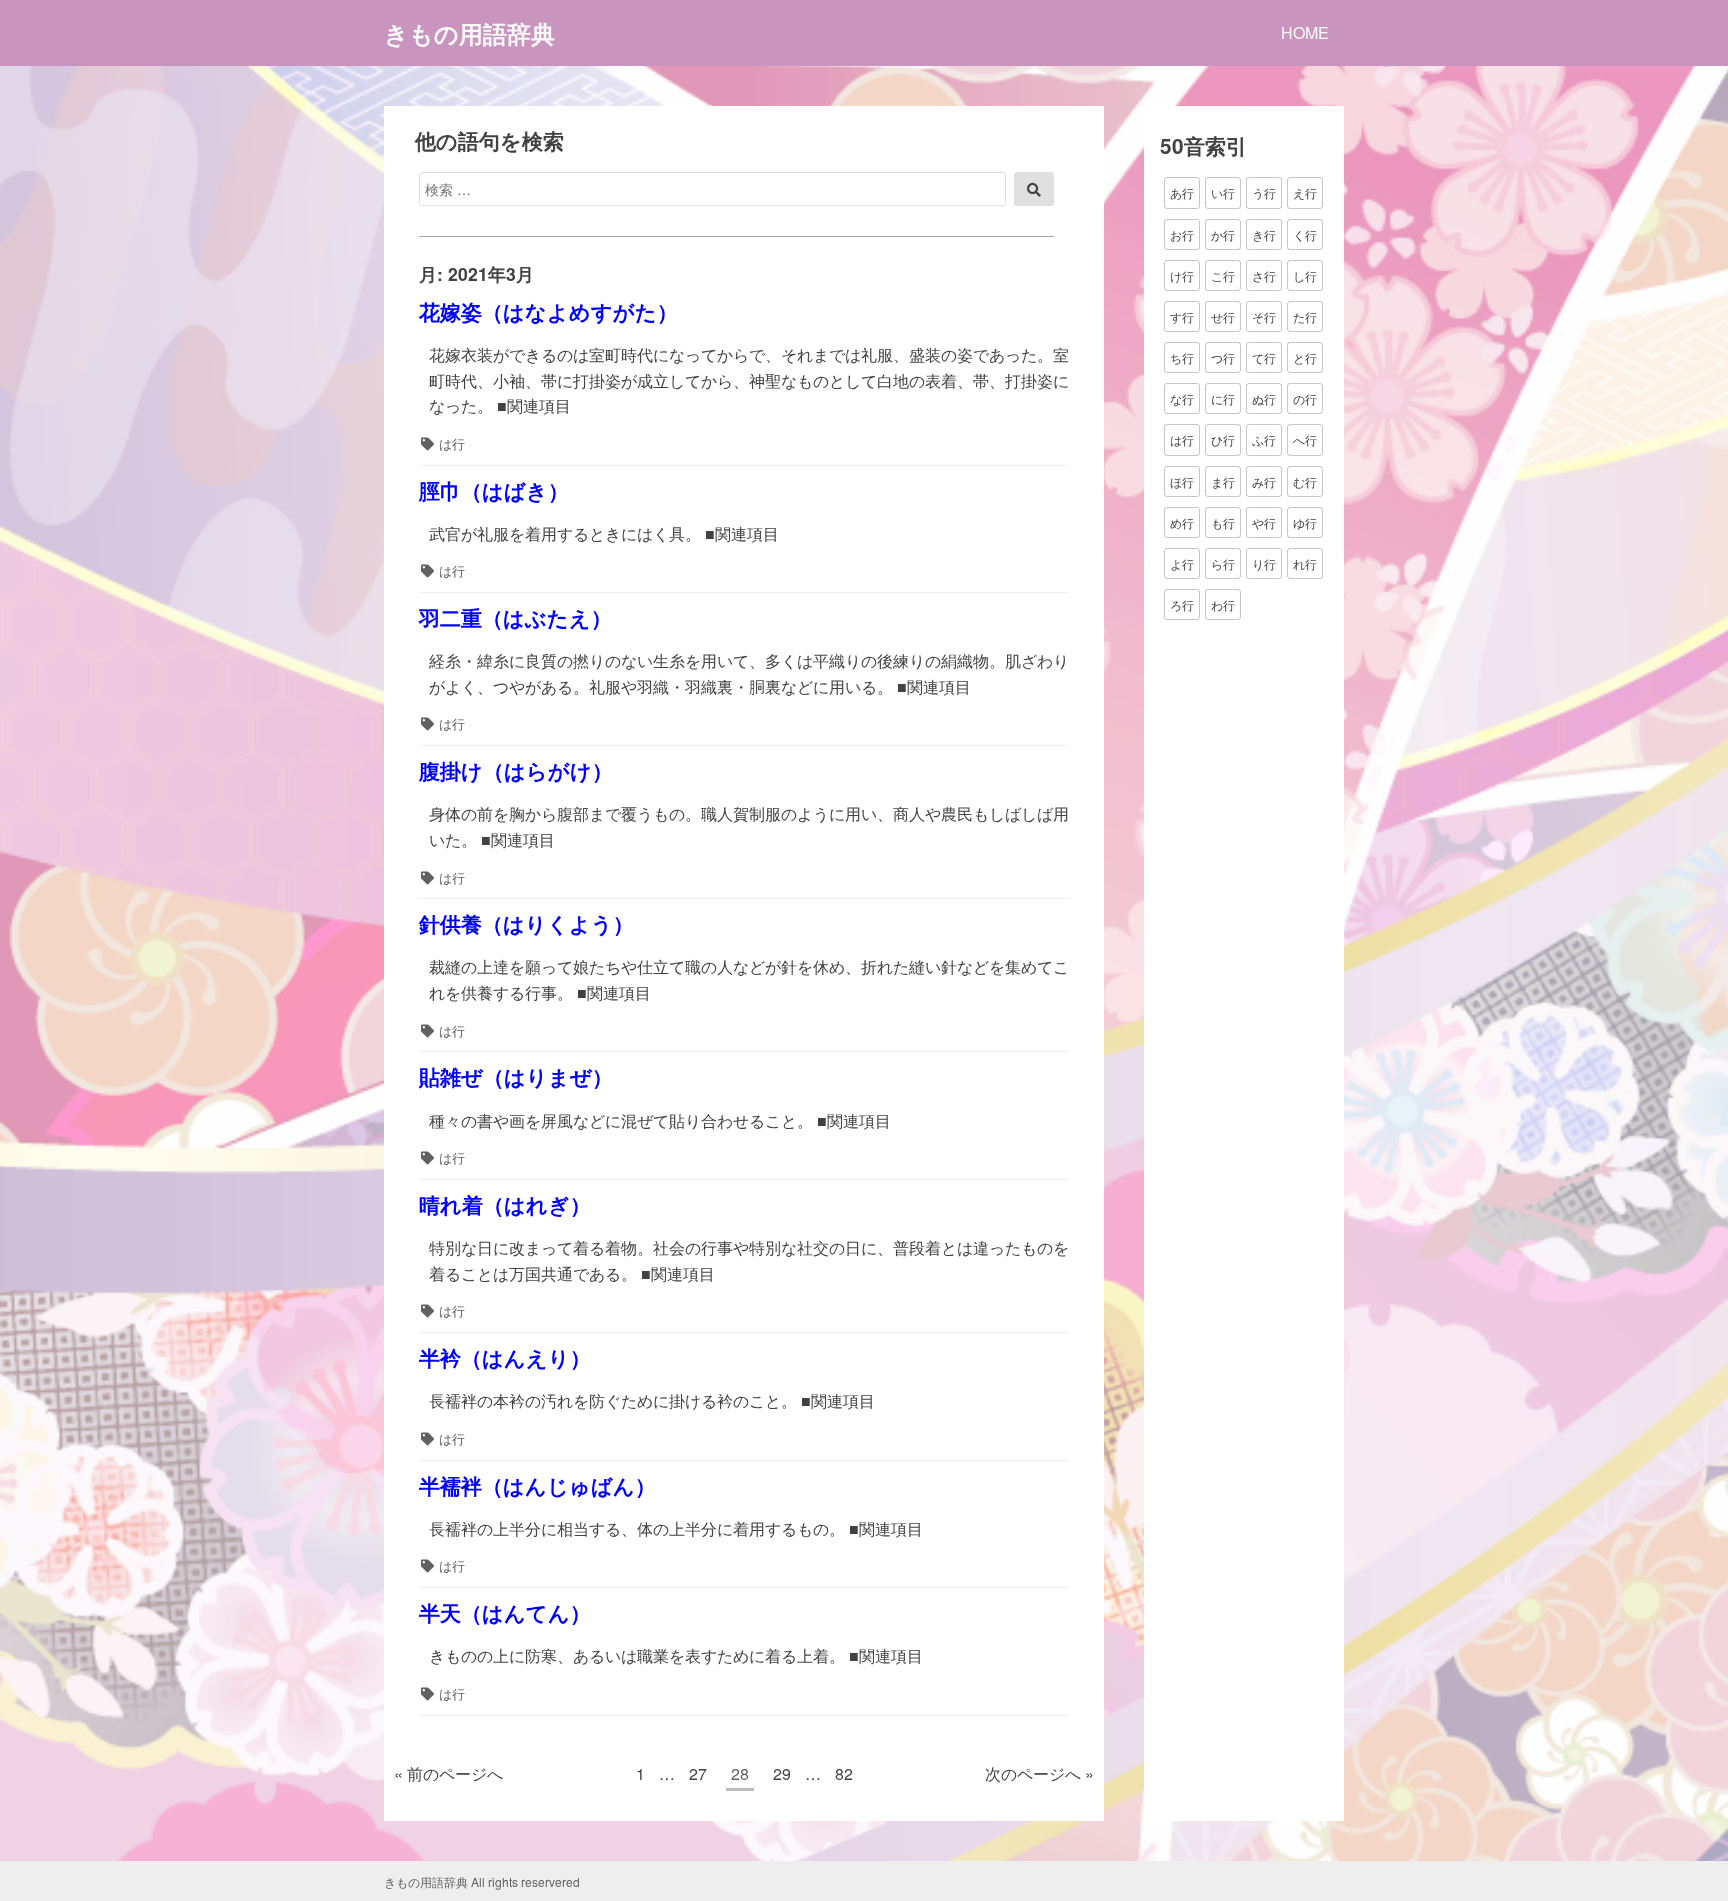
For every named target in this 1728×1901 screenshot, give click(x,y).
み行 (1264, 480)
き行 (1264, 233)
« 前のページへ (448, 1773)
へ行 (1305, 439)
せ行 (1223, 316)
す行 (1182, 316)
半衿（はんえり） (505, 1357)
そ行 (1264, 316)
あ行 (1182, 192)
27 (697, 1776)
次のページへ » (1039, 1773)
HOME (1305, 32)
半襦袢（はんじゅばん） (537, 1485)
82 (843, 1776)
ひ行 (1223, 439)
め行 (1182, 521)
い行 (1223, 192)
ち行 (1182, 357)
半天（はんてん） (505, 1612)
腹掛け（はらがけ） (516, 770)
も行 (1223, 521)
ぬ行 (1264, 398)
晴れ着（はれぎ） (505, 1204)
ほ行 (1182, 480)
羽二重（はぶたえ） (515, 617)
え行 (1305, 192)
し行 (1305, 274)
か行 (1223, 233)
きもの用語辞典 (469, 33)
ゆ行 (1305, 521)
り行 (1264, 563)
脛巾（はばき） (494, 490)
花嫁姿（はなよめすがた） (548, 311)
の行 (1305, 398)
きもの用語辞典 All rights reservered (482, 1881)
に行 (1223, 398)
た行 (1305, 316)
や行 (1264, 521)
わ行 (1223, 604)
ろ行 (1182, 604)
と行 (1305, 357)
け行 (1182, 274)
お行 (1182, 233)
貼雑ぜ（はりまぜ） (516, 1076)
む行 (1305, 480)
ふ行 (1264, 439)
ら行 (1223, 563)
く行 (1305, 233)
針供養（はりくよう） (526, 923)
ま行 (1223, 480)
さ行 (1264, 274)
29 (781, 1776)
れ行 (1305, 563)
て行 (1264, 357)
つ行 (1223, 357)
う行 (1264, 192)
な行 (1182, 398)
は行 (452, 443)
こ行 (1223, 274)
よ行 (1182, 563)
